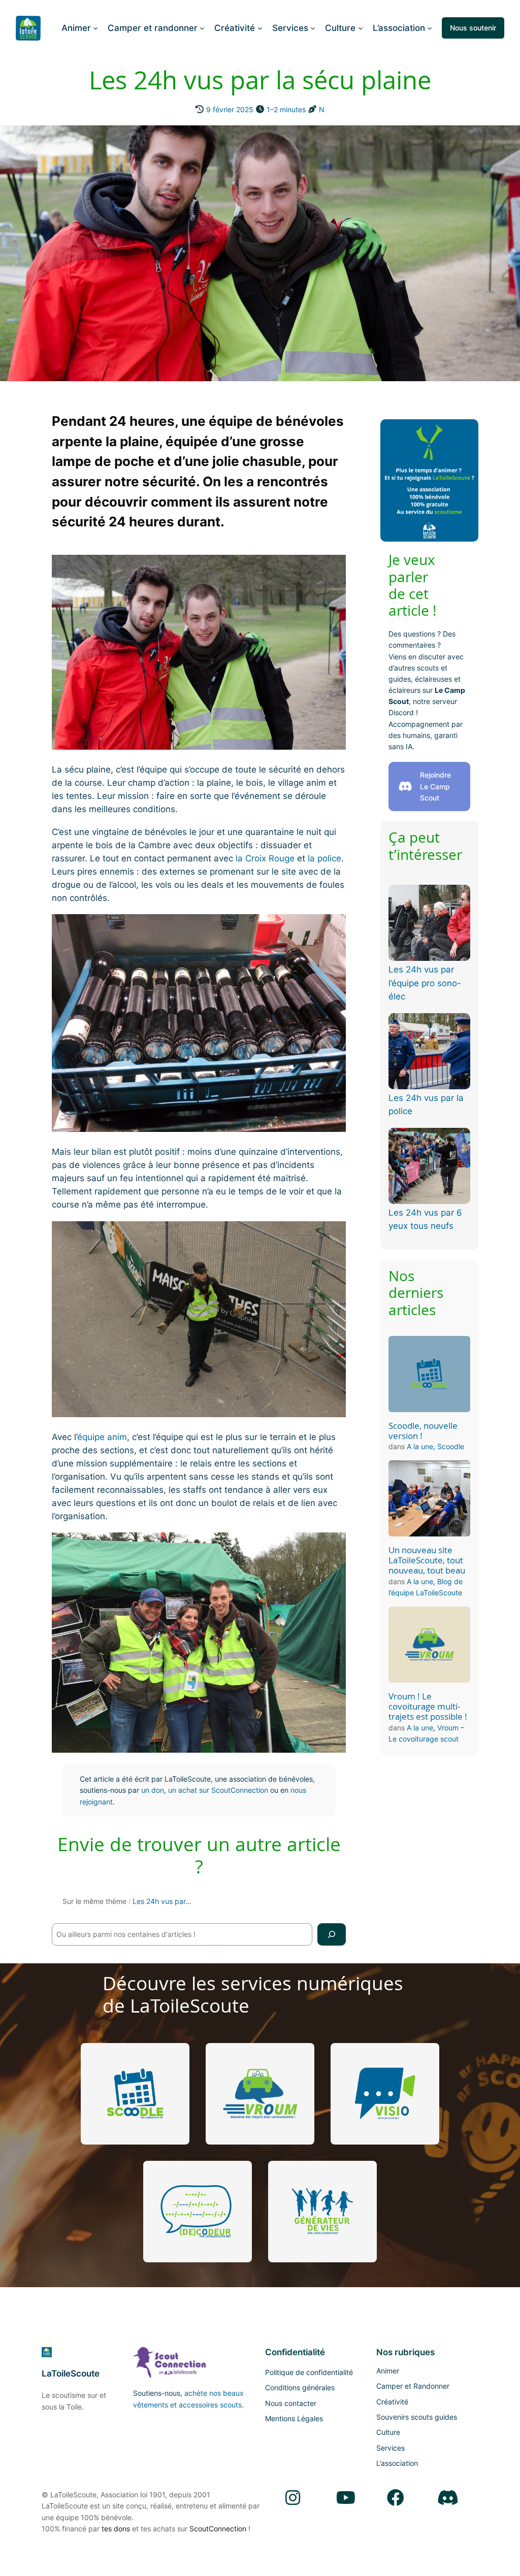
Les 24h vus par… (162, 1901)
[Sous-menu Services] (313, 28)
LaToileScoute (71, 2373)
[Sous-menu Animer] (95, 28)
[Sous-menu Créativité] (260, 28)
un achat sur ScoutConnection (218, 1790)
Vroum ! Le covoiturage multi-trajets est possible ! (428, 1707)
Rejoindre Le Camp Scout (435, 786)
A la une (420, 1446)
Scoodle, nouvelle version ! (423, 1431)
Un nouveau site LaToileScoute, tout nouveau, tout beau (427, 1560)
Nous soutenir (473, 28)
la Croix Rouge (265, 858)
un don (153, 1790)
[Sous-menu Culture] (361, 28)
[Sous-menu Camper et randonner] (202, 28)
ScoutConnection (218, 2529)
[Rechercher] (332, 1934)
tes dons (116, 2529)
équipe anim (102, 1437)
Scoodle (451, 1446)
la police (324, 858)
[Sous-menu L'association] (430, 28)
